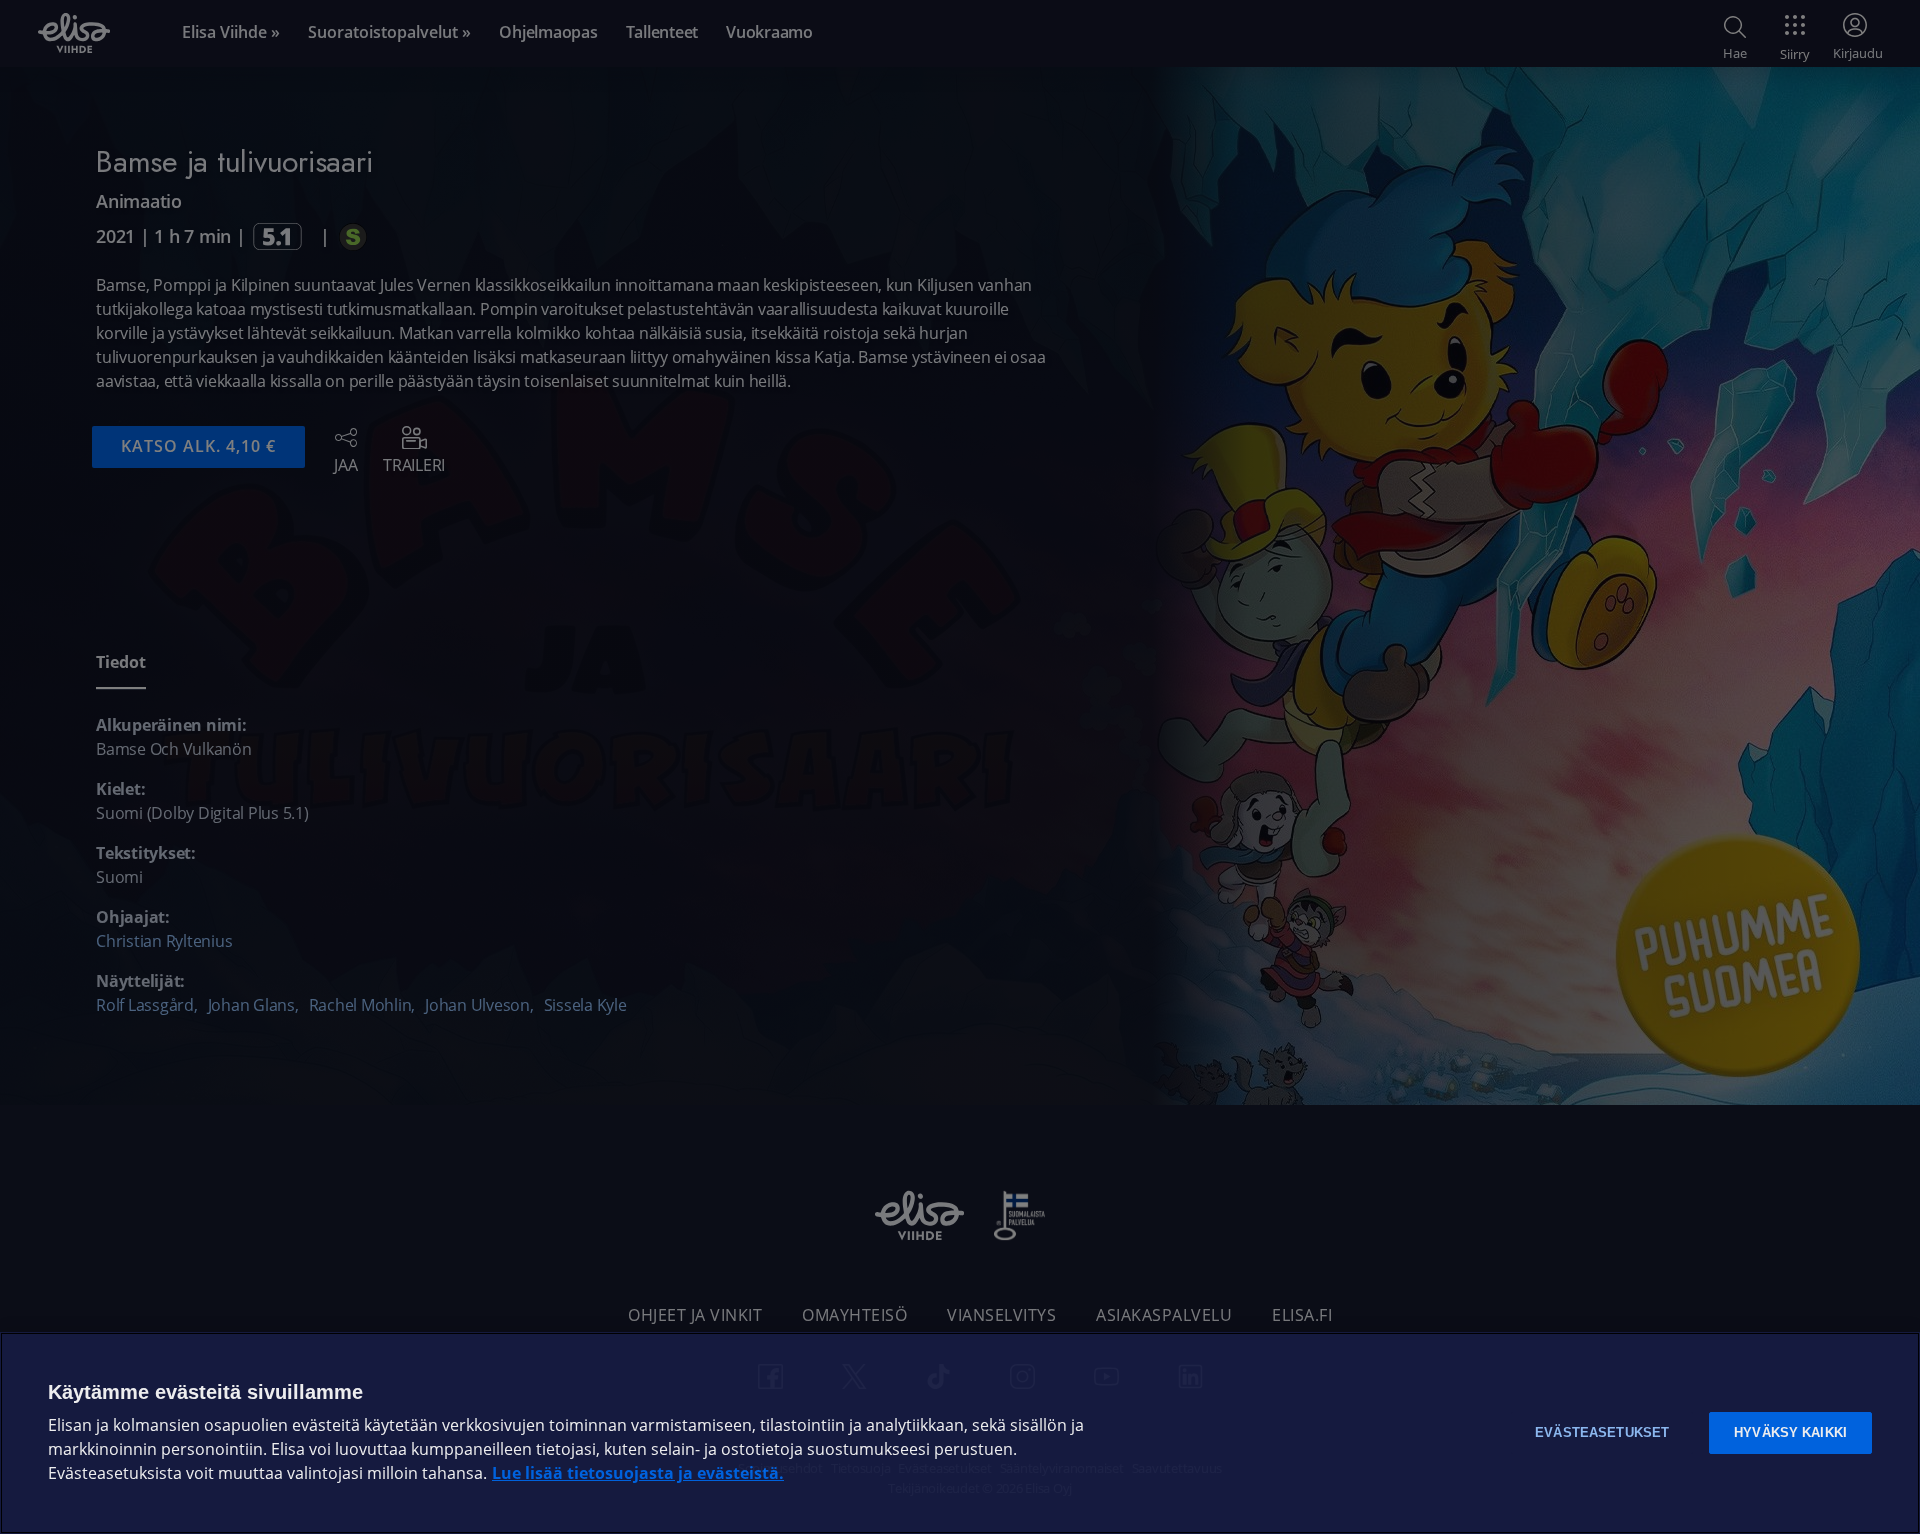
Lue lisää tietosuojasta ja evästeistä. (638, 1473)
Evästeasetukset (1602, 1432)
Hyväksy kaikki (1790, 1432)
